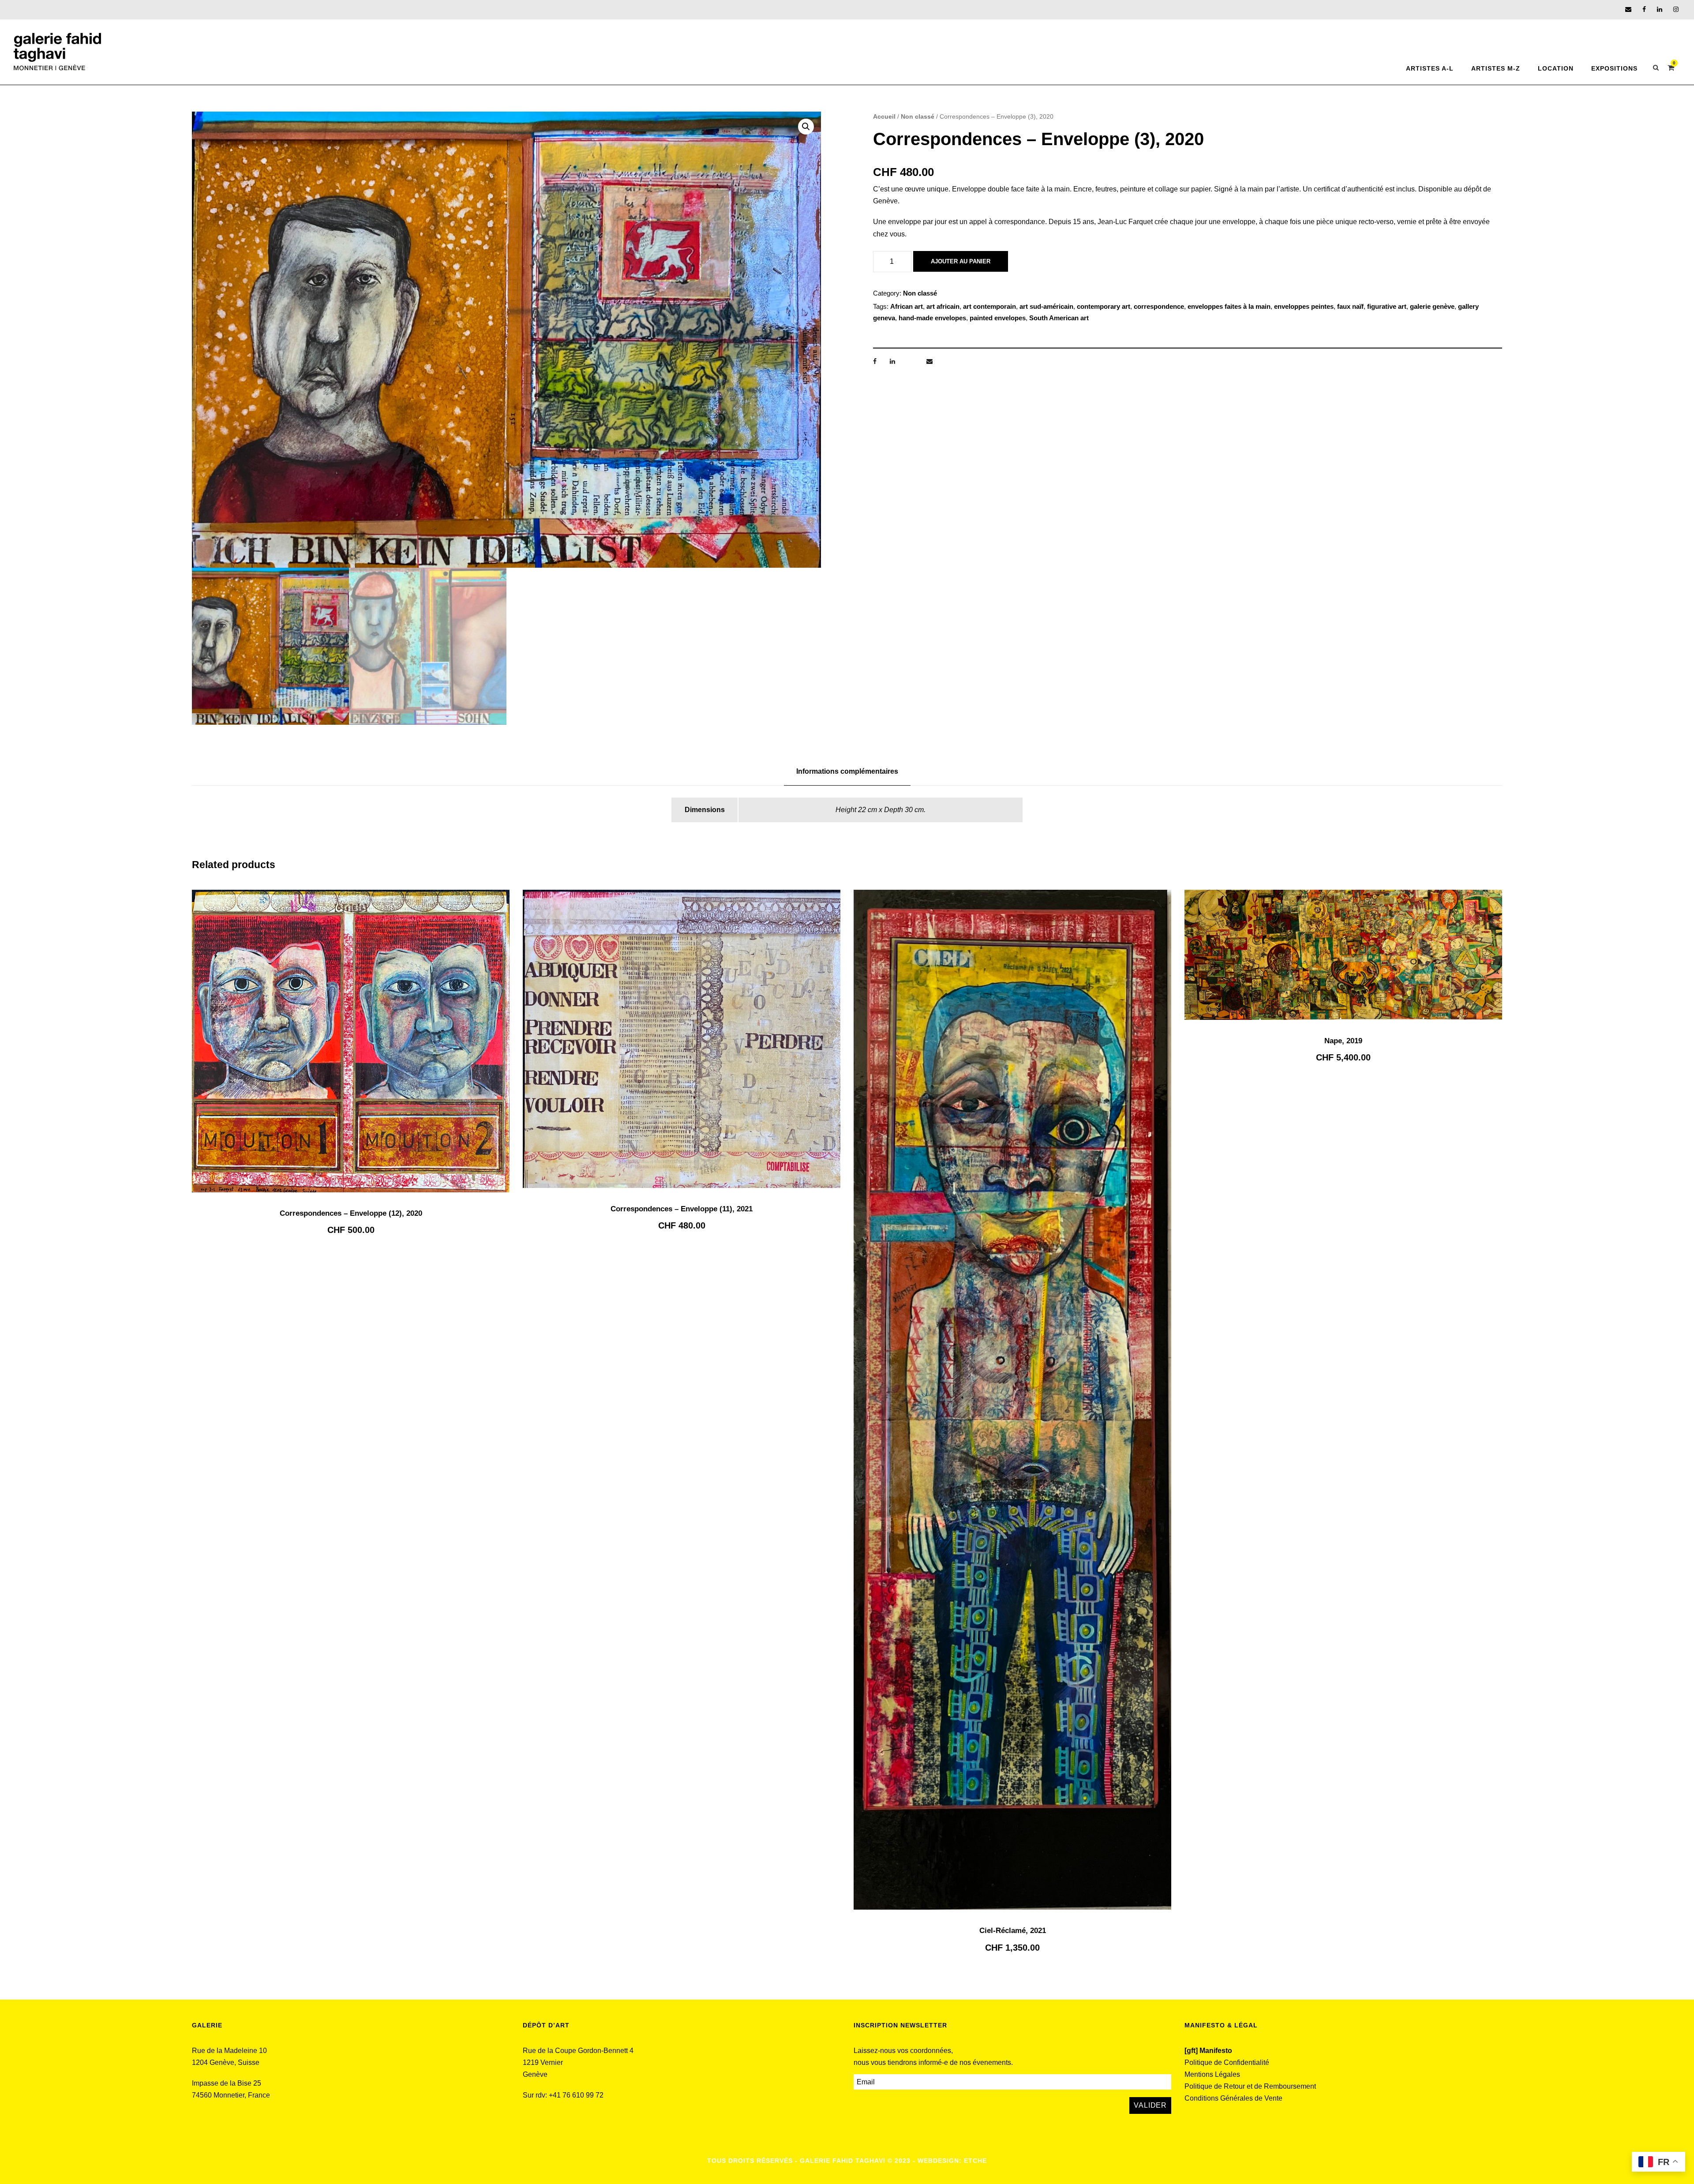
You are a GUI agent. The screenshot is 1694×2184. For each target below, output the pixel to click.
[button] (806, 127)
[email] (1628, 9)
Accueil (884, 116)
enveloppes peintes (1304, 306)
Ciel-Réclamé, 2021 (1013, 1931)
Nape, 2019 (1343, 1041)
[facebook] (1644, 9)
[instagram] (1676, 9)
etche (975, 2161)
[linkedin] (1660, 9)
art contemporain (989, 306)
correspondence (1159, 306)
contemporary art (1104, 306)
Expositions (1614, 68)
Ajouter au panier (961, 261)
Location (1556, 68)
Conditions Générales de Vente (1233, 2098)
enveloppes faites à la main (1229, 306)
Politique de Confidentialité (1227, 2062)
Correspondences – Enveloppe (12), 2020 (351, 1213)
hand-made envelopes (932, 318)
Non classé (918, 116)
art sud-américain (1046, 306)
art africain (943, 306)
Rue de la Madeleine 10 (229, 2051)
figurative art (1387, 306)
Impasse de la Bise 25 (227, 2083)
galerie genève (1432, 306)
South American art (1059, 318)
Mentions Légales (1212, 2074)
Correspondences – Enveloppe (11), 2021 (682, 1209)
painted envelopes (998, 318)
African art (907, 306)
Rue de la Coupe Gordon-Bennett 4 (578, 2051)
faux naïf (1350, 306)
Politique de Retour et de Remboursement (1250, 2086)
